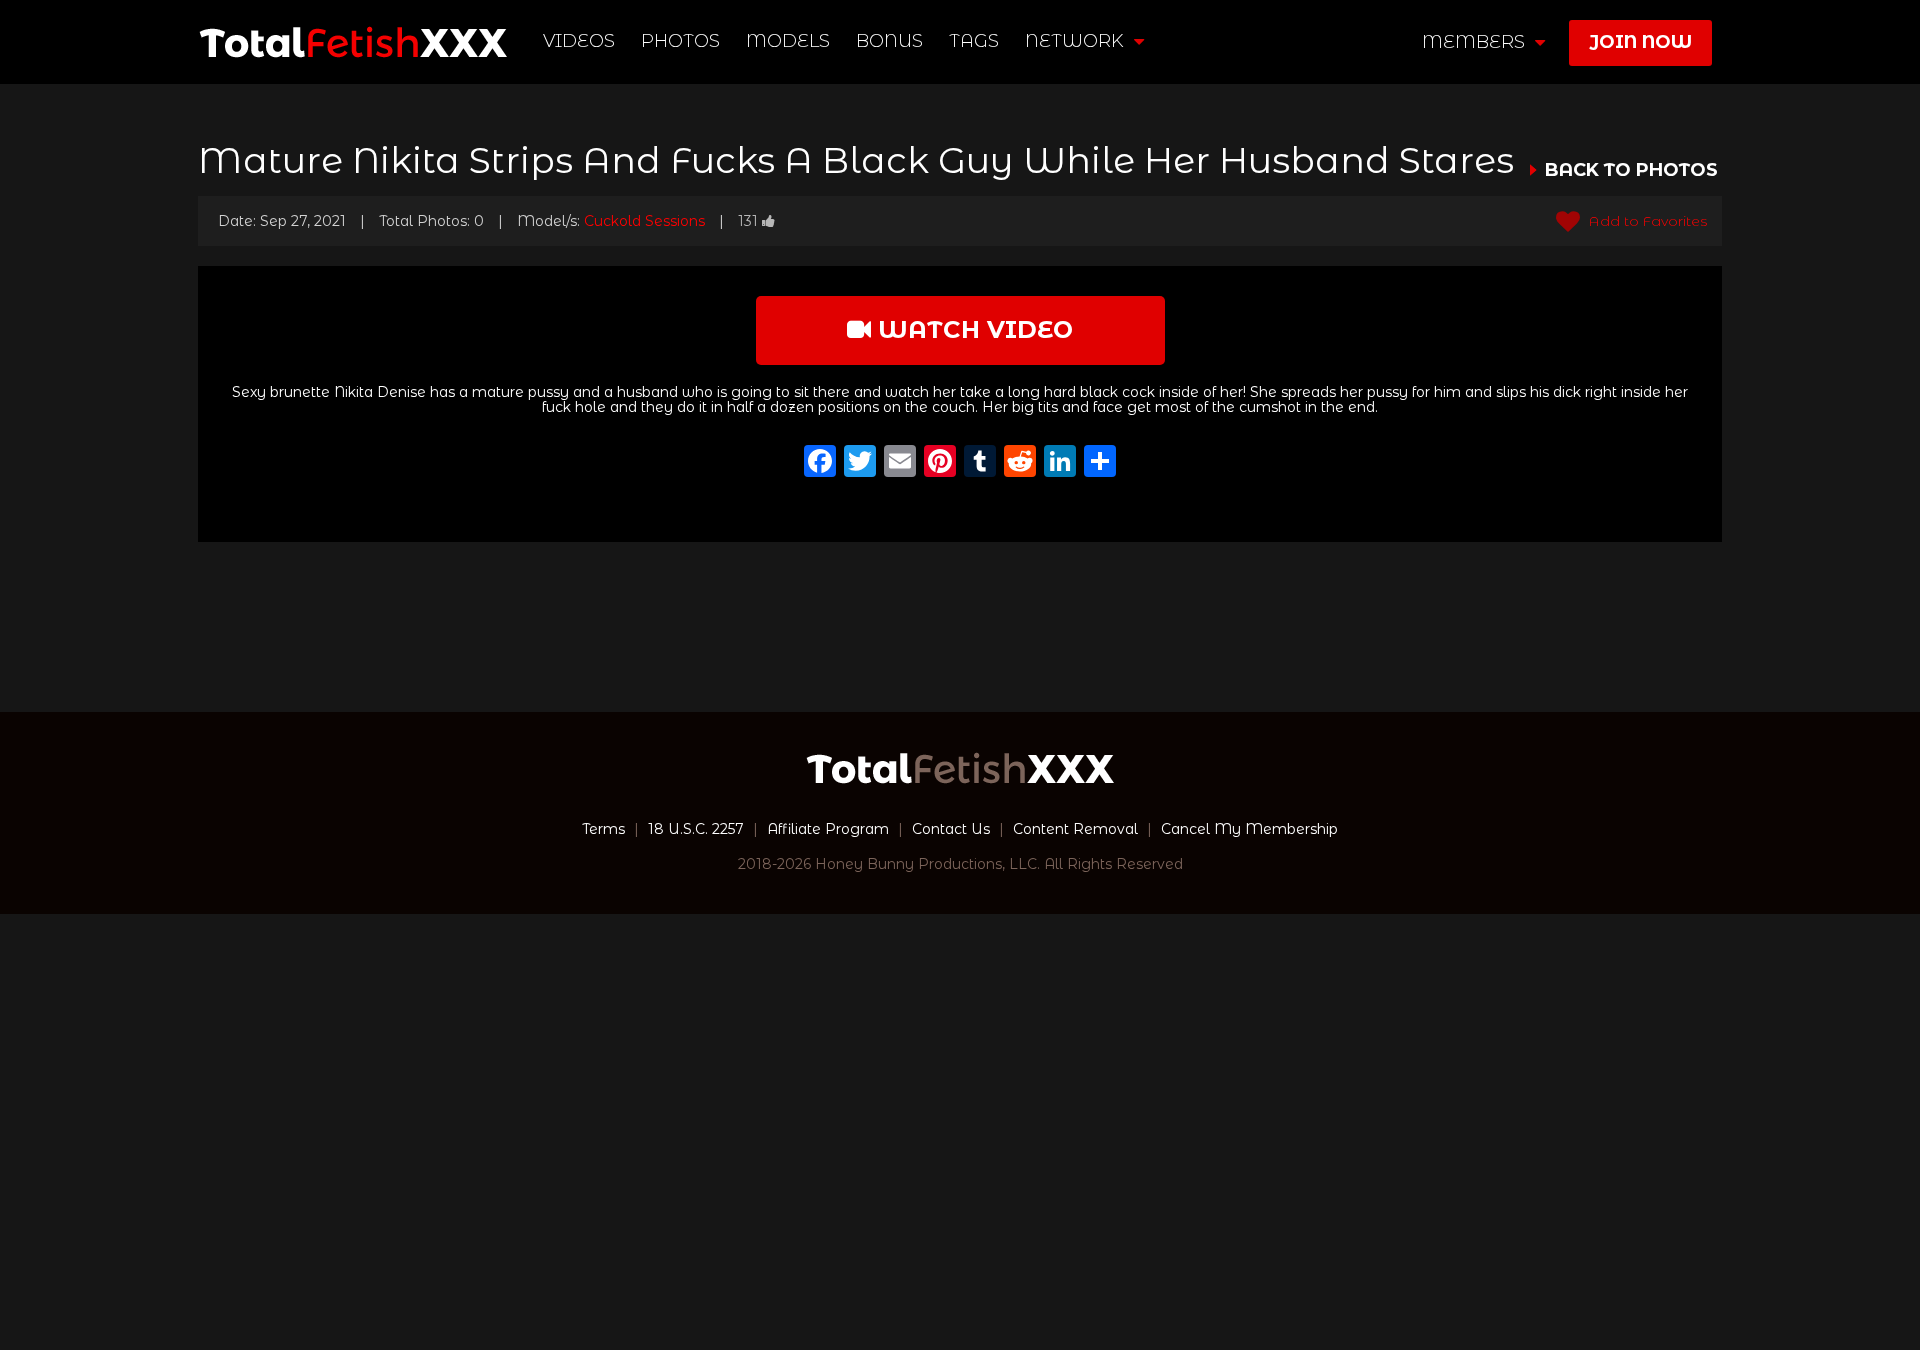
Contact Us (951, 829)
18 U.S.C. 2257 (696, 829)
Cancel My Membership (1249, 829)
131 (748, 221)
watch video (972, 329)
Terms (603, 829)
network (1077, 41)
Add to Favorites (1646, 221)
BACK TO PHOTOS (1631, 170)
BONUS (889, 41)
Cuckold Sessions (644, 221)
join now (1640, 42)
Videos (579, 41)
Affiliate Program (828, 829)
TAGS (974, 41)
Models (788, 41)
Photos (680, 41)
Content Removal (1075, 829)
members (1476, 42)
